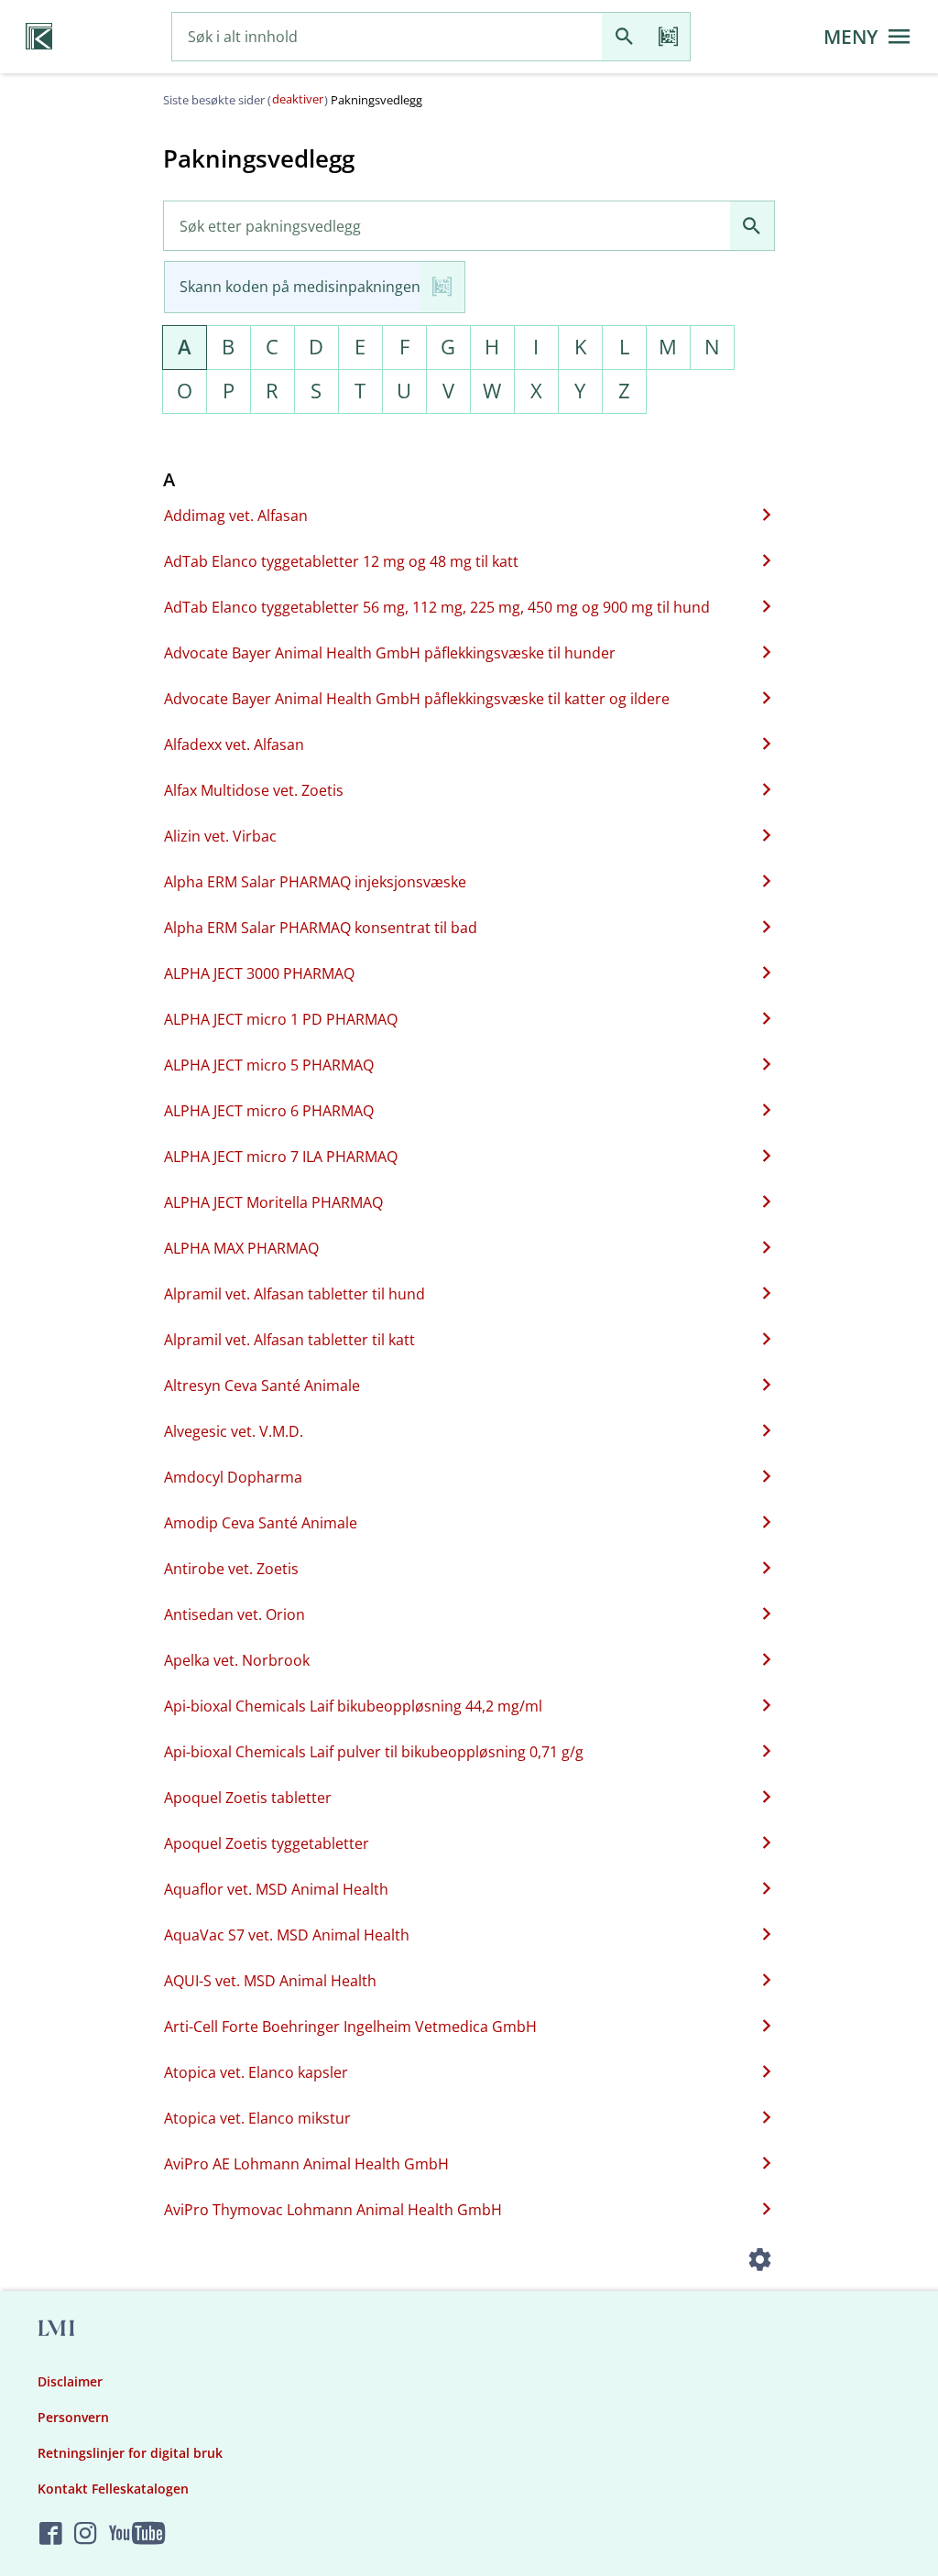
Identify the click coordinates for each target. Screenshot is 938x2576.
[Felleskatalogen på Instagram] (86, 2534)
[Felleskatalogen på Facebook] (51, 2534)
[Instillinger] (760, 2262)
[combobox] (387, 37)
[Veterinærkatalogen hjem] (39, 37)
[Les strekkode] (668, 37)
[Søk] (624, 37)
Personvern (73, 2417)
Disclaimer (70, 2381)
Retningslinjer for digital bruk (130, 2453)
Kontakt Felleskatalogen (113, 2489)
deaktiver (298, 99)
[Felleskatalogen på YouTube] (137, 2534)
